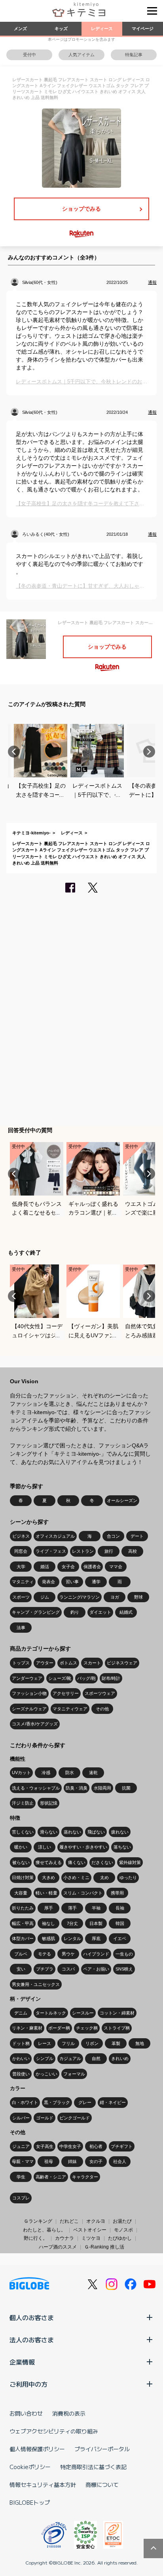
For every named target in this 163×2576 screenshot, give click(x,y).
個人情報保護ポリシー (37, 2449)
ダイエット (100, 1612)
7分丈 (72, 1923)
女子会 (68, 1567)
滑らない (49, 1832)
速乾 (93, 1773)
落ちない (122, 1847)
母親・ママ (23, 2161)
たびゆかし (120, 2238)
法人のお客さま (32, 2340)
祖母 (49, 2161)
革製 (116, 2043)
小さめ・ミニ (76, 1877)
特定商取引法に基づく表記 (93, 2467)
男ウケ (68, 1954)
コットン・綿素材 (117, 2013)
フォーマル (74, 2074)
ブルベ (21, 1954)
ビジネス (21, 1536)
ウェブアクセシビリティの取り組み (54, 2431)
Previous (14, 752)
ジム (45, 1597)
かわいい (21, 2058)
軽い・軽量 (46, 1893)
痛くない (77, 1862)
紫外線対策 (130, 1862)
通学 (96, 1582)
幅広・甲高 (23, 1923)
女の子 (96, 2161)
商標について (102, 2485)
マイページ (143, 29)
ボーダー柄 (59, 2028)
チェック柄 (87, 2028)
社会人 (120, 2161)
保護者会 (92, 1567)
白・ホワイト (25, 2102)
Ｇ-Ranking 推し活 (104, 2247)
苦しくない (23, 1832)
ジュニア (21, 2146)
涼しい (45, 1847)
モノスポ (123, 2230)
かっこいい (46, 2074)
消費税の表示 (69, 2413)
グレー (85, 2102)
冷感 (46, 1773)
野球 (138, 1597)
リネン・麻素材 (27, 2028)
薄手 (72, 1908)
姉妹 (72, 2161)
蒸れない (72, 1832)
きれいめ (120, 2058)
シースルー (83, 2013)
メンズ (20, 29)
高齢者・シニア (51, 2177)
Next (149, 752)
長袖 (120, 1908)
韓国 (120, 1923)
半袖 (96, 1908)
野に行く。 (36, 2238)
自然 (96, 2058)
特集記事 (134, 55)
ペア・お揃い (96, 1969)
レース (45, 2043)
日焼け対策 (23, 1877)
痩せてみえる (49, 1862)
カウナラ (64, 2238)
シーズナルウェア (29, 1709)
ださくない (102, 1862)
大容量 (21, 1893)
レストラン (83, 1551)
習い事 (72, 1582)
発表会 (48, 1582)
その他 (102, 1709)
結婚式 (126, 1612)
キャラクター (85, 2177)
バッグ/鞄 (86, 1678)
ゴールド (45, 2118)
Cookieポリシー (30, 2467)
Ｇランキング (38, 2221)
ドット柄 (21, 2043)
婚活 (45, 1567)
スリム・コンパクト (83, 1893)
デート (137, 1536)
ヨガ (115, 1597)
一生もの (124, 1954)
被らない (21, 1862)
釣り (75, 1612)
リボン (92, 2043)
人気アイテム (81, 55)
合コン (113, 1536)
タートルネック (51, 2013)
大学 (21, 1567)
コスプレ (21, 2198)
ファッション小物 (29, 1693)
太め (104, 1877)
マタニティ (23, 1582)
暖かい (21, 1847)
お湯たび (122, 2221)
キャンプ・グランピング (36, 1612)
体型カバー (23, 1938)
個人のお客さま (32, 2317)
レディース (102, 29)
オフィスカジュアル (55, 1536)
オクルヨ (96, 2221)
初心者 (96, 2146)
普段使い (21, 2074)
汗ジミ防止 (23, 1803)
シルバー (21, 2118)
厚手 (49, 1908)
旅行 (109, 1551)
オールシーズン (122, 1500)
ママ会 (116, 1567)
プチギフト (122, 2146)
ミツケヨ (91, 2238)
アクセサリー (66, 1693)
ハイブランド (96, 1954)
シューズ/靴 (60, 1678)
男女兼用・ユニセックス (36, 1984)
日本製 (96, 1923)
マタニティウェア (70, 1709)
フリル (68, 2043)
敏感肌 (48, 1938)
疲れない (120, 1832)
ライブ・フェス (51, 1551)
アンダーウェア (27, 1678)
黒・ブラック (57, 2102)
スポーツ (21, 1597)
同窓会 (21, 1551)
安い (21, 1969)
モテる (45, 1954)
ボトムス (68, 1663)
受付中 (29, 55)
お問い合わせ (26, 2413)
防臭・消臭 (77, 1788)
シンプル (45, 2058)
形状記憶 (49, 1803)
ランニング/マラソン (80, 1597)
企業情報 (22, 2362)
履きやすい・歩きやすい (83, 1847)
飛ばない (96, 1832)
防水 (70, 1773)
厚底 (96, 1938)
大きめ (48, 1877)
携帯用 (117, 1893)
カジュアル (70, 2058)
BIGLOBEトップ (30, 2502)
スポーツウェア (100, 1693)
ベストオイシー (90, 2230)
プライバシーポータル (102, 2449)
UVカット (21, 1773)
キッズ (61, 29)
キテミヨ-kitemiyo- (31, 833)
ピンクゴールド (75, 2118)
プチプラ (45, 1969)
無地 (140, 2043)
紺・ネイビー (113, 2102)
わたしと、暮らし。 (44, 2230)
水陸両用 (102, 1788)
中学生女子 (70, 2146)
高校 (133, 1551)
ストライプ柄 (117, 2028)
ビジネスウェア (122, 1663)
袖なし (48, 1923)
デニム (21, 2013)
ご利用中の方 (28, 2384)
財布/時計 (111, 1678)
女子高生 (45, 2146)
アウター (45, 1663)
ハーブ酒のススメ (58, 2247)
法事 (21, 1628)
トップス (21, 1663)
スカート (92, 1663)
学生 (21, 2177)
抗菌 (126, 1788)
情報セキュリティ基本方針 (43, 2485)
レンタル (72, 1938)
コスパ (68, 1969)
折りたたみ (23, 1908)
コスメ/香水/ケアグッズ (35, 1724)
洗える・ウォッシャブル (36, 1788)
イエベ (120, 1938)
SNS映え (124, 1969)
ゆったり (128, 1877)
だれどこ (69, 2221)
